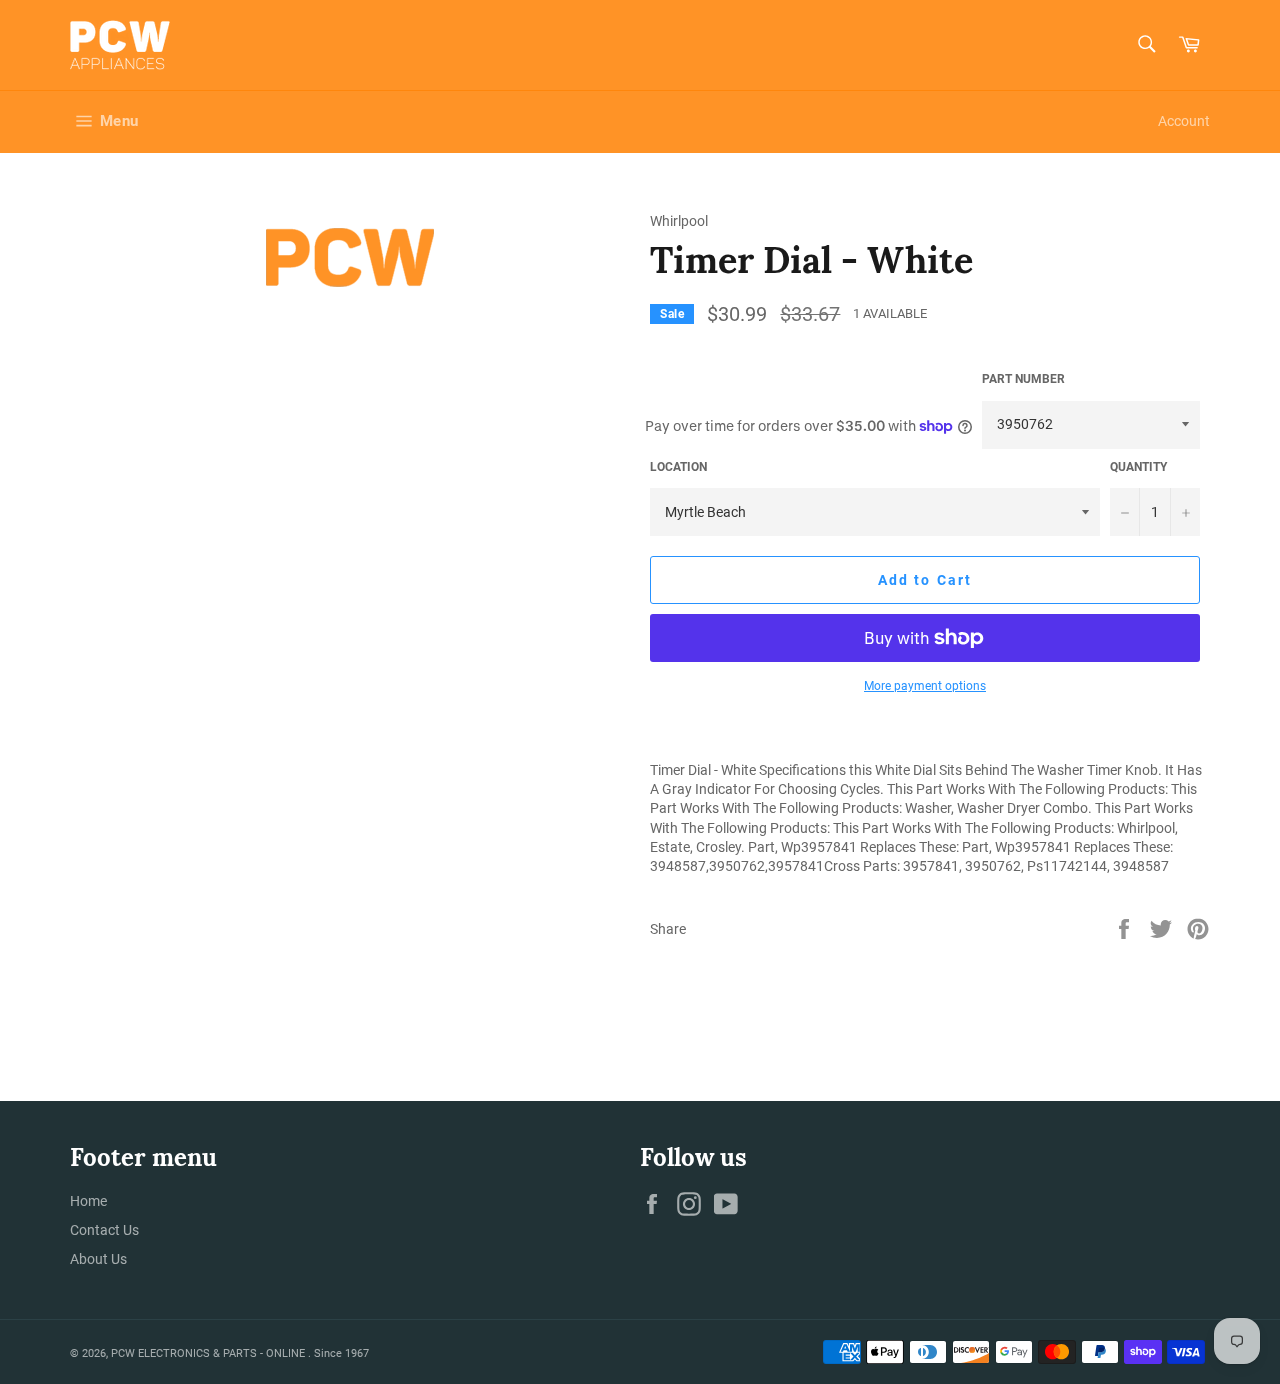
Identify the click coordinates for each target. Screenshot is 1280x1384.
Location (678, 467)
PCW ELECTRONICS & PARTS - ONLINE (209, 1353)
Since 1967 (341, 1353)
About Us (98, 1259)
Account (1184, 121)
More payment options (925, 686)
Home (88, 1201)
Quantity (1138, 467)
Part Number (1023, 379)
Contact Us (104, 1230)
